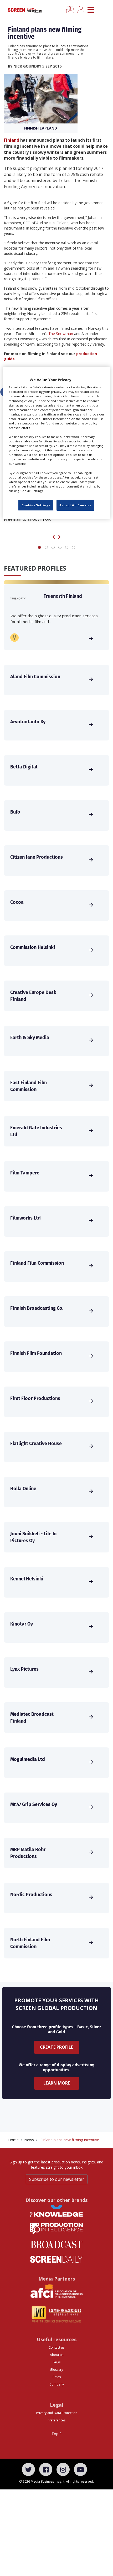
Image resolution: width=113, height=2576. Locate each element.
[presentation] (54, 536)
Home (13, 2140)
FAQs (56, 2362)
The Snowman (61, 334)
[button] (39, 547)
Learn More (57, 2083)
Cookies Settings (36, 505)
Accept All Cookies (75, 505)
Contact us (56, 2347)
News (29, 2140)
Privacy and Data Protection (57, 2413)
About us (57, 2355)
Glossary (56, 2370)
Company (57, 2384)
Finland (12, 140)
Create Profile (56, 2047)
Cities (57, 2377)
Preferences (56, 2420)
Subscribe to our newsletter (57, 2179)
